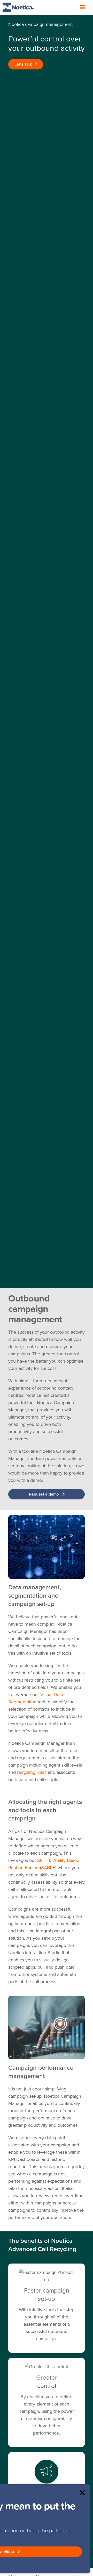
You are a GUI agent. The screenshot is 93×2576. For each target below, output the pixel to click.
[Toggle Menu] (83, 7)
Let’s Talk (23, 64)
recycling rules (32, 1772)
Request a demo (44, 1494)
